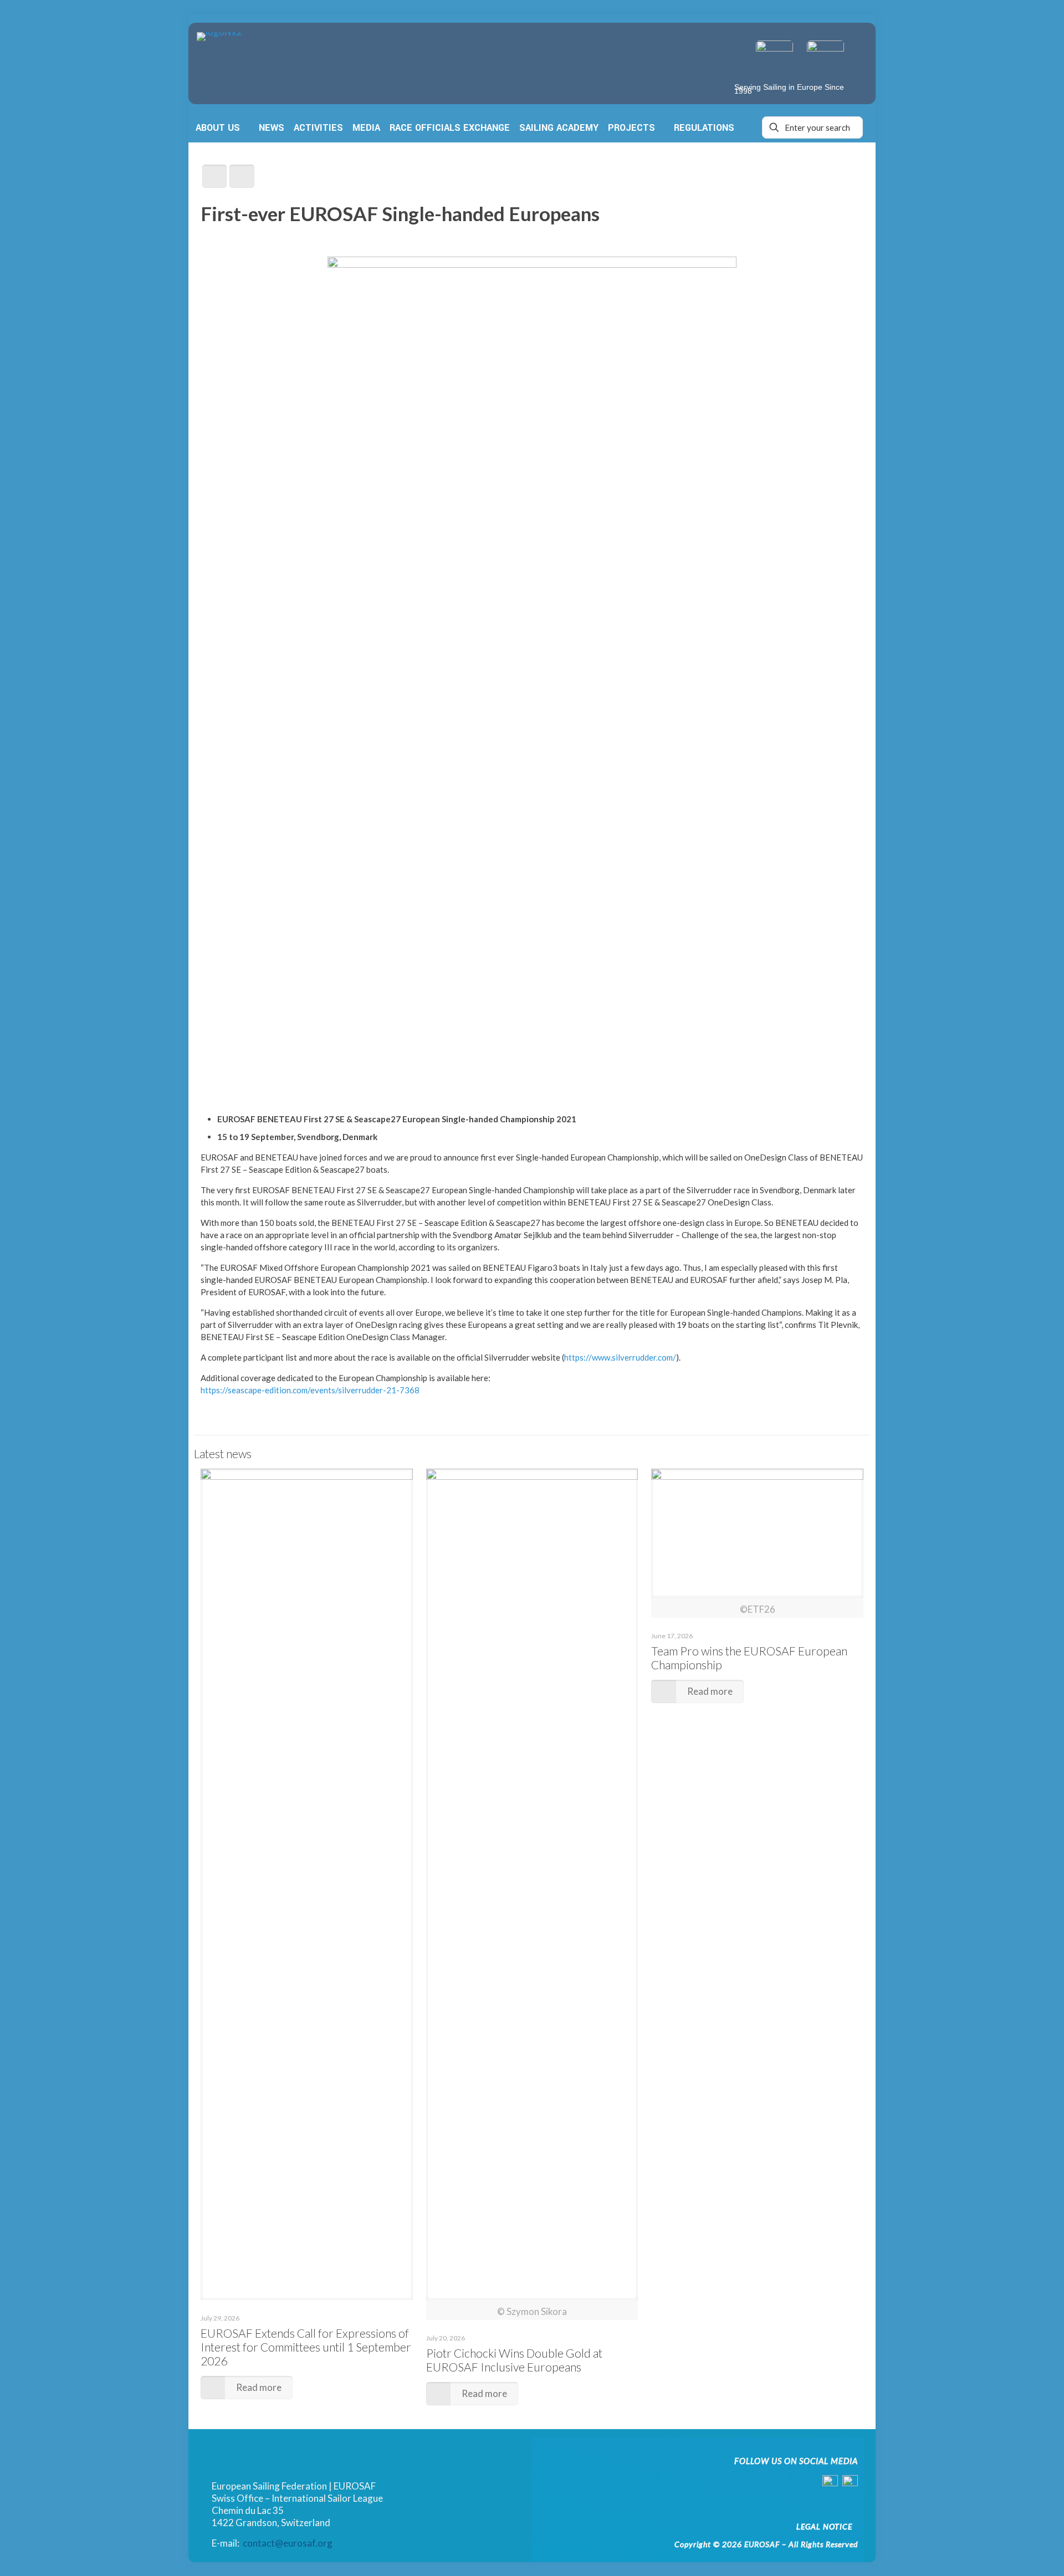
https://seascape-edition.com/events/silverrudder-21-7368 (310, 1390)
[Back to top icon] (1010, 2552)
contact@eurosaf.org (288, 2543)
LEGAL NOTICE (824, 2526)
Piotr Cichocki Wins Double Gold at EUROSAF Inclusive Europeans (514, 2360)
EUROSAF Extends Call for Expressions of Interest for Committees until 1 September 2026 (306, 2347)
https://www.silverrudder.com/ (620, 1357)
